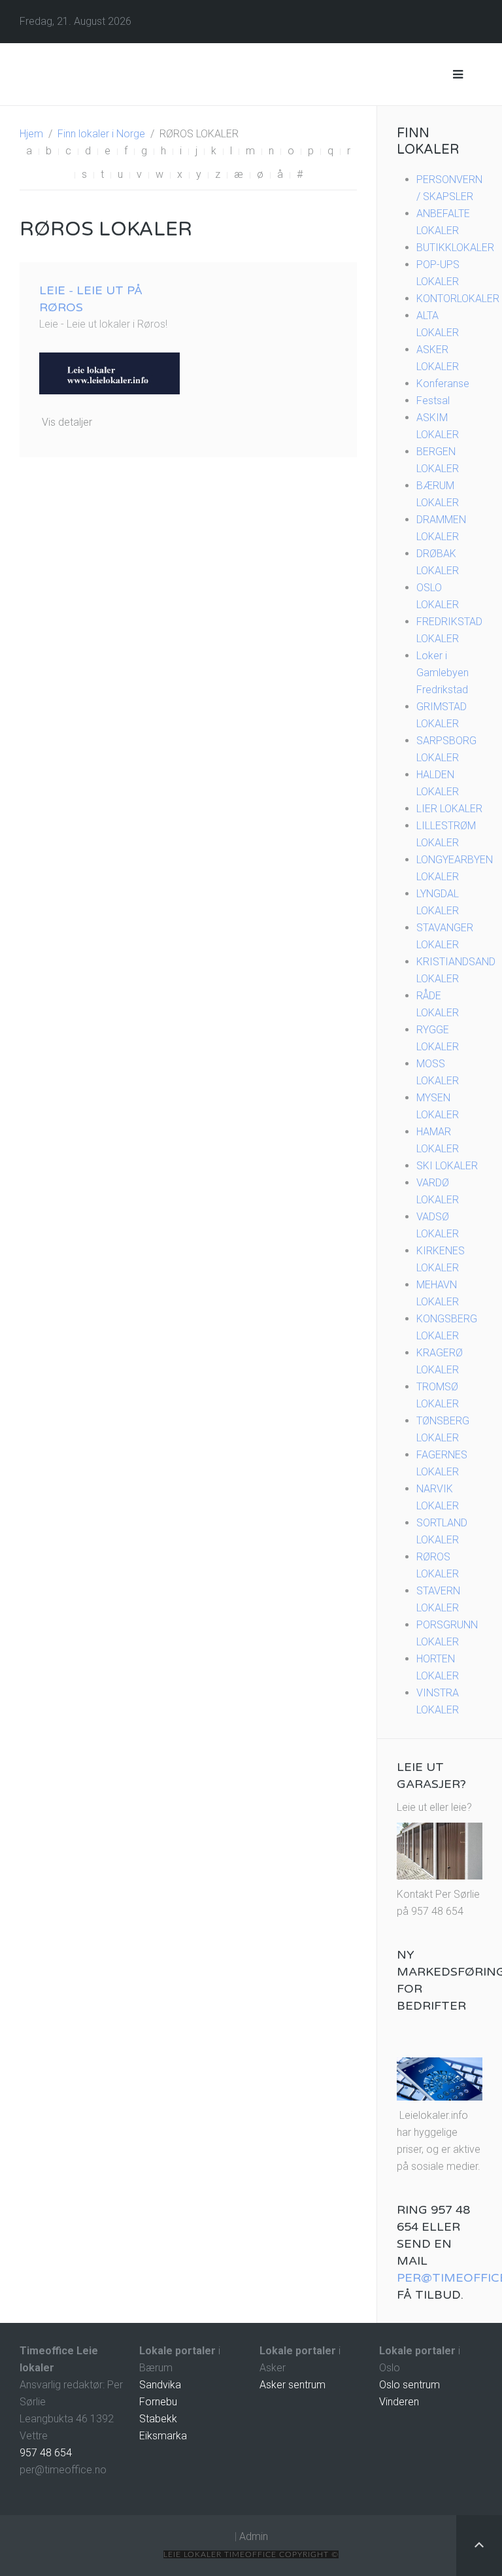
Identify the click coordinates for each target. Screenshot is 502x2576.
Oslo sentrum (410, 2385)
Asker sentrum (293, 2385)
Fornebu (158, 2402)
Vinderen (399, 2402)
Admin (254, 2536)
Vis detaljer (67, 422)
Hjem (31, 134)
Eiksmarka (163, 2436)
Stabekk (158, 2419)
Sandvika (160, 2385)
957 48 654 (46, 2453)
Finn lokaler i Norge (101, 134)
